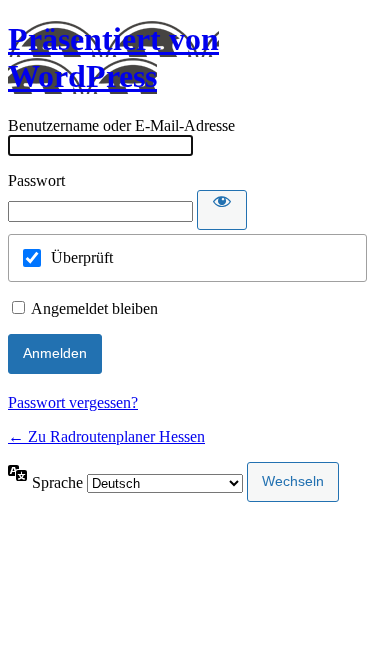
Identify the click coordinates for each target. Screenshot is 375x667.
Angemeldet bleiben (94, 308)
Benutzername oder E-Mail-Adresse (121, 125)
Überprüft (82, 258)
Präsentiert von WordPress (113, 57)
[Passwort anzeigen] (222, 210)
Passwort (36, 180)
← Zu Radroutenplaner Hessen (106, 436)
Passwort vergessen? (73, 402)
